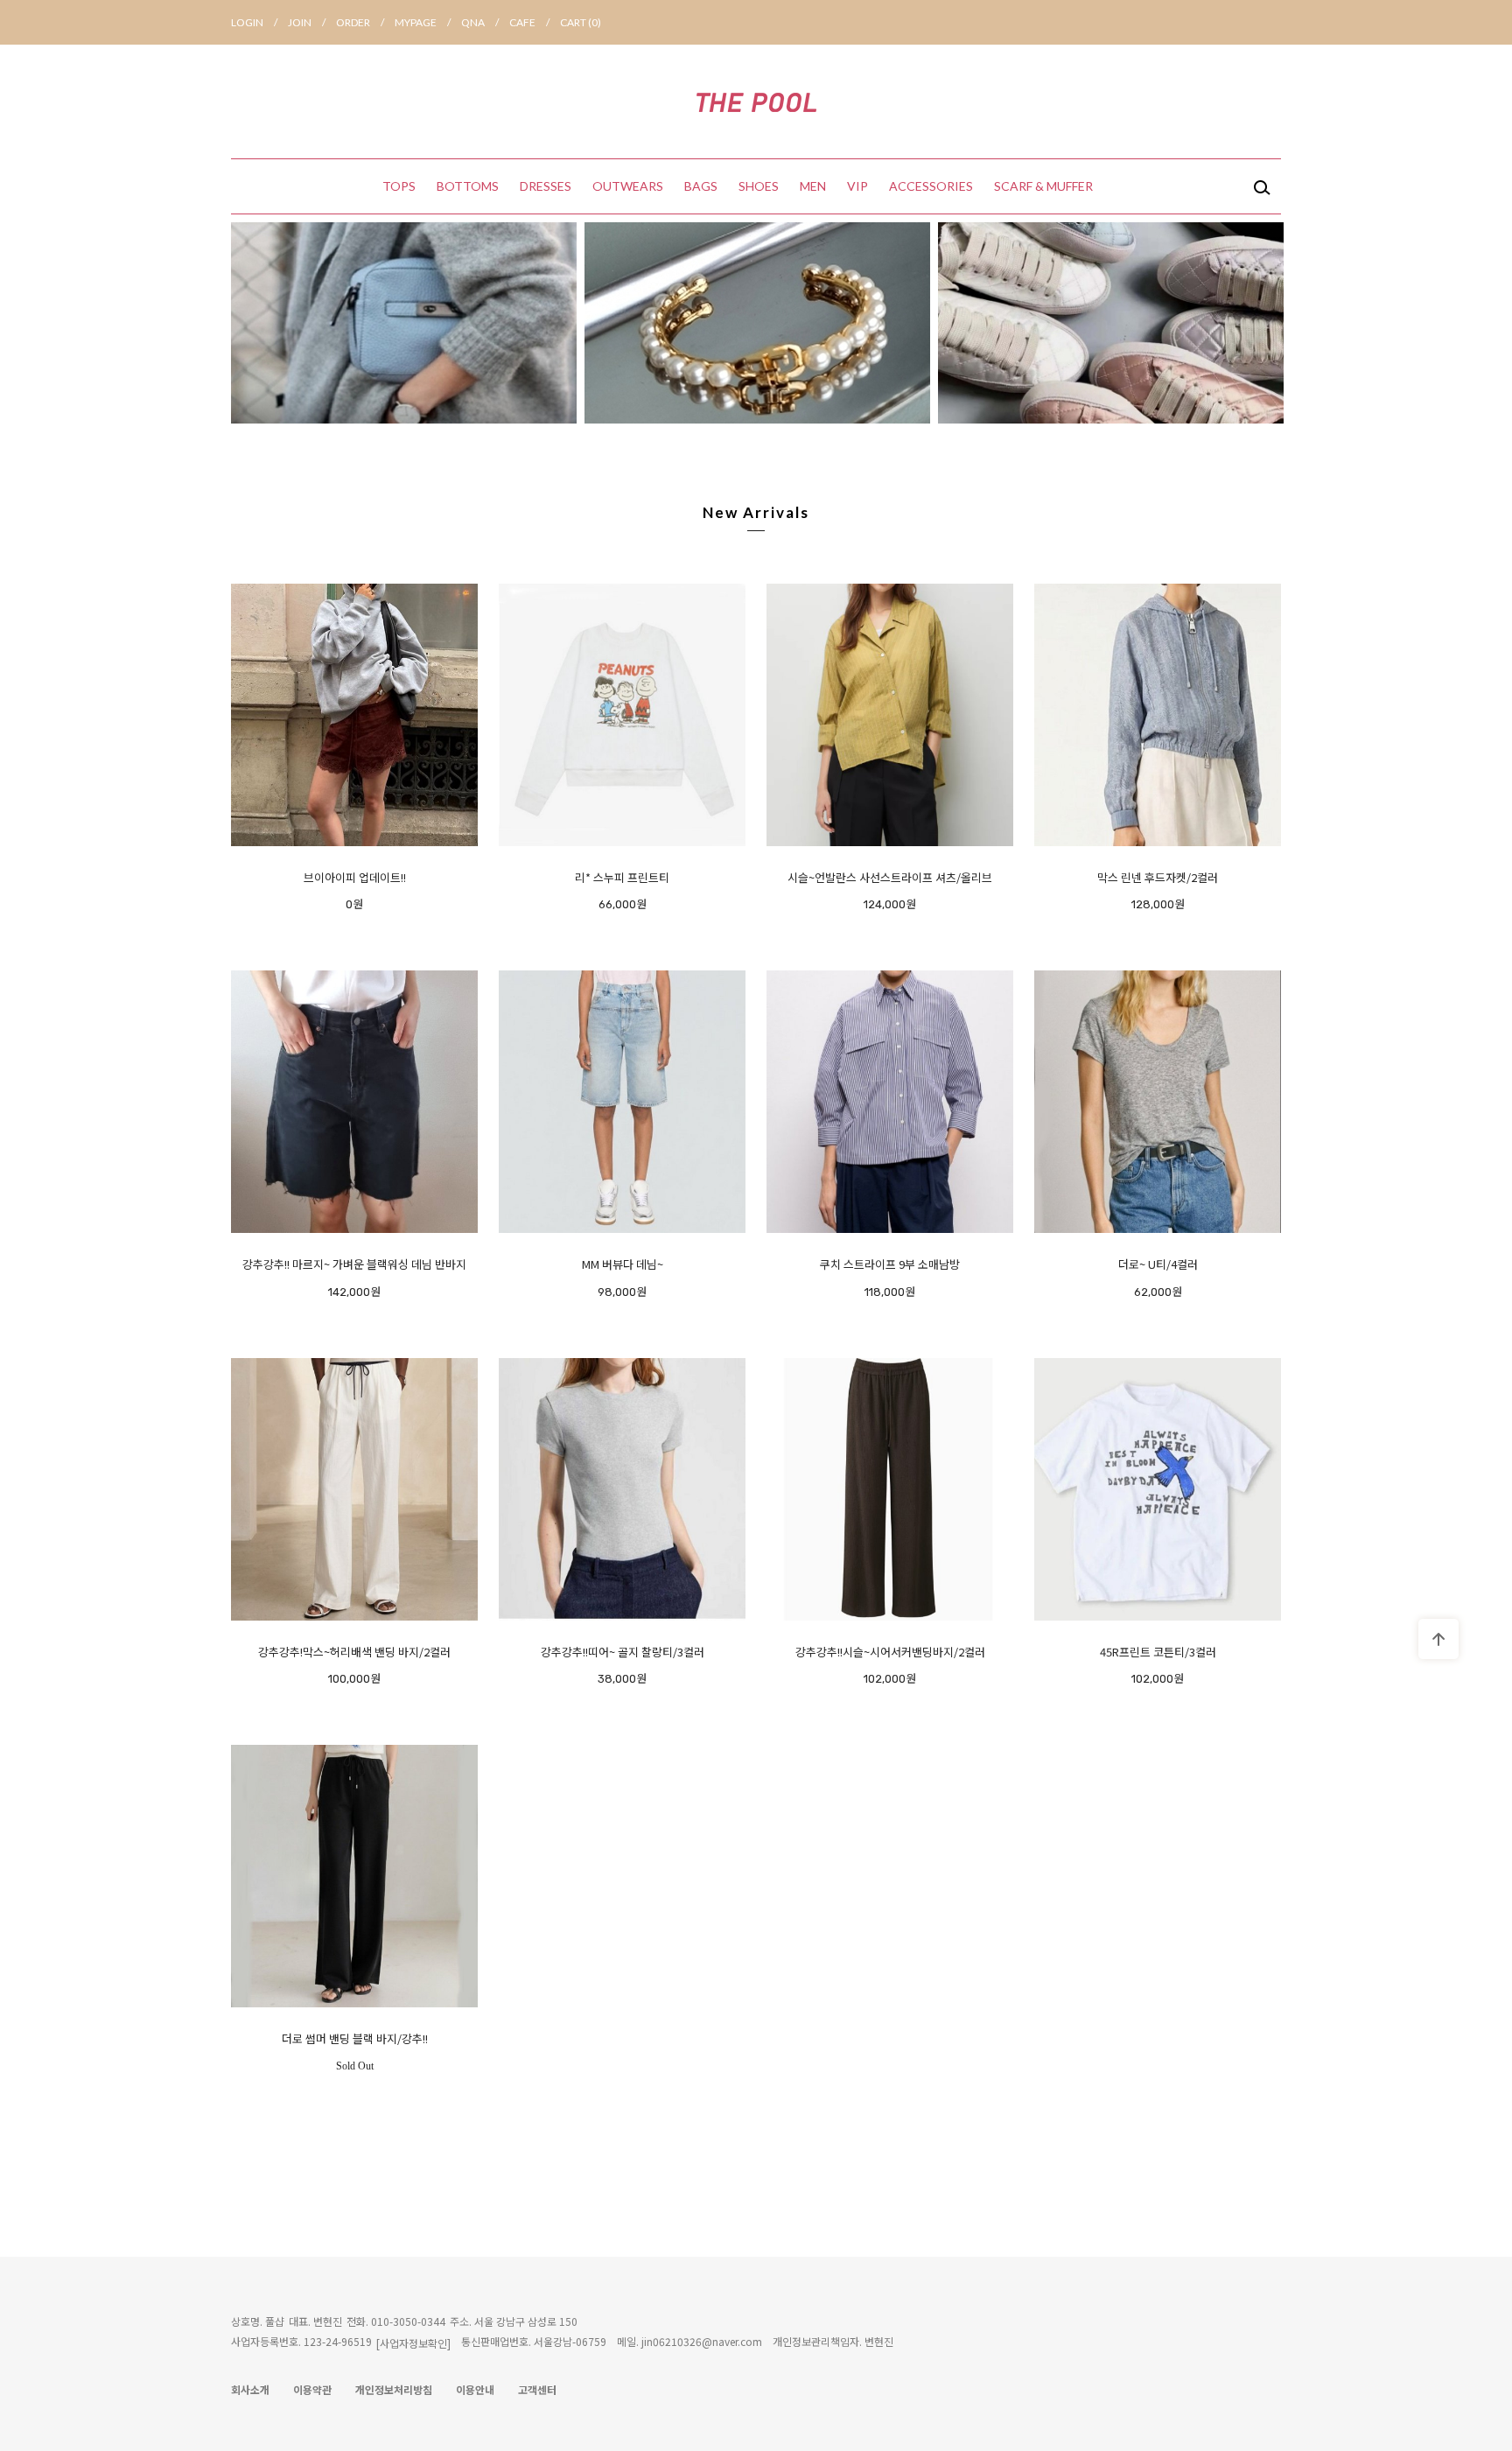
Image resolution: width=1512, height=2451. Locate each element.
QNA (480, 22)
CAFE (529, 22)
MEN (813, 186)
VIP (857, 186)
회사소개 (250, 2389)
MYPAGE (423, 22)
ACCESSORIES (931, 186)
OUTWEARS (628, 186)
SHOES (759, 186)
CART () (581, 22)
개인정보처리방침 (394, 2389)
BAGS (701, 186)
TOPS (399, 186)
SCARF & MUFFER (1043, 186)
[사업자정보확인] (413, 2343)
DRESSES (546, 186)
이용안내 (475, 2389)
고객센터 (537, 2389)
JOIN (307, 22)
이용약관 (312, 2389)
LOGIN (254, 22)
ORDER (360, 22)
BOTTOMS (468, 186)
